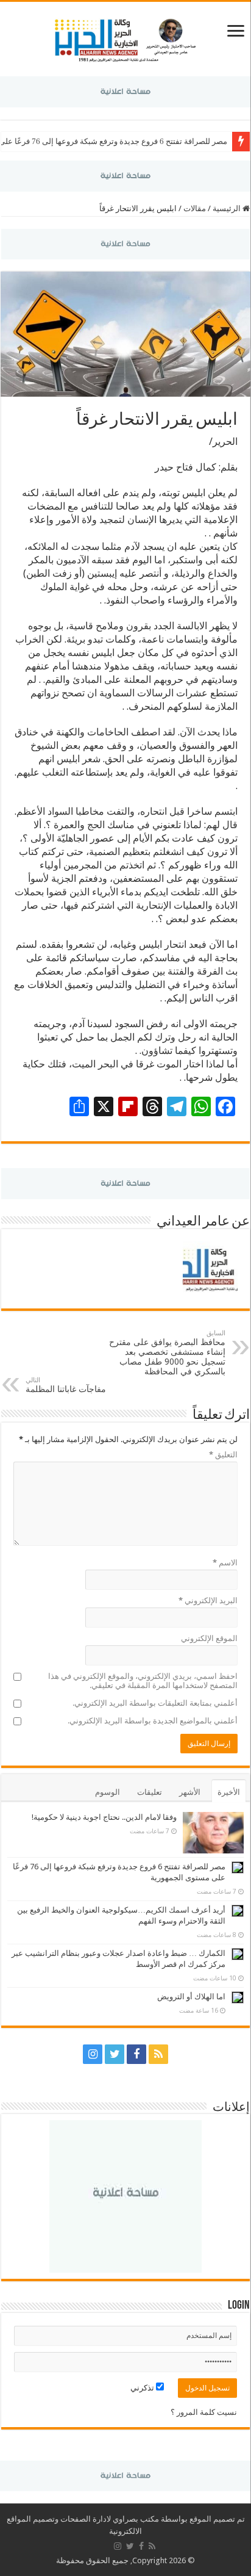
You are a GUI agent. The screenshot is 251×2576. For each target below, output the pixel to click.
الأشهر (190, 1792)
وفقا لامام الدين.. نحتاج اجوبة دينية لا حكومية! (104, 1817)
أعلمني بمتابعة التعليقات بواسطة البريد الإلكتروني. (155, 1703)
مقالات (195, 208)
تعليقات (150, 1792)
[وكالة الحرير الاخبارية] (125, 37)
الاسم (225, 1563)
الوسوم (108, 1792)
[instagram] (93, 2054)
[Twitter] (115, 2054)
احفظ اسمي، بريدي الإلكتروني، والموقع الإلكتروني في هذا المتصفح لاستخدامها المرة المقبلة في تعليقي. (143, 1681)
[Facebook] (136, 2054)
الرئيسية (228, 208)
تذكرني (143, 2388)
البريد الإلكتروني (208, 1600)
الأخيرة (229, 1792)
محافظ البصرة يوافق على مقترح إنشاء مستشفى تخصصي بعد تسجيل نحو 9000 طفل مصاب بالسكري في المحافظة (167, 1353)
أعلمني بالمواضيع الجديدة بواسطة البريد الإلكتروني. (153, 1721)
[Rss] (158, 2054)
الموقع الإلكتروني (209, 1638)
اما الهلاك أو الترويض (191, 1997)
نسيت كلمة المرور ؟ (204, 2412)
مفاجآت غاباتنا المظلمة (66, 1385)
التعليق (223, 1455)
